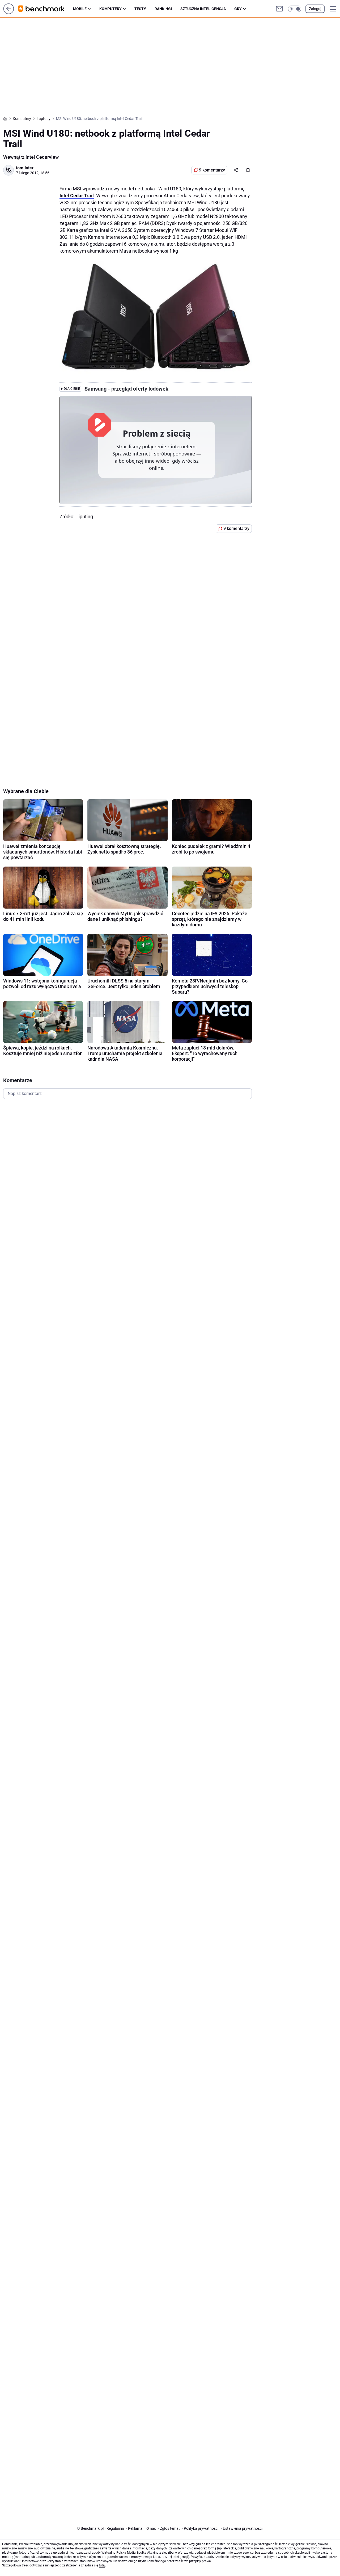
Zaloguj (315, 9)
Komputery (110, 9)
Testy (140, 9)
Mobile (80, 9)
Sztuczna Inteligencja (203, 9)
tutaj (102, 2565)
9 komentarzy (212, 170)
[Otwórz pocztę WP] (279, 9)
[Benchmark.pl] (46, 9)
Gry (238, 9)
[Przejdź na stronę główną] (9, 13)
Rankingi (163, 9)
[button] (295, 9)
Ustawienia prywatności (242, 2528)
